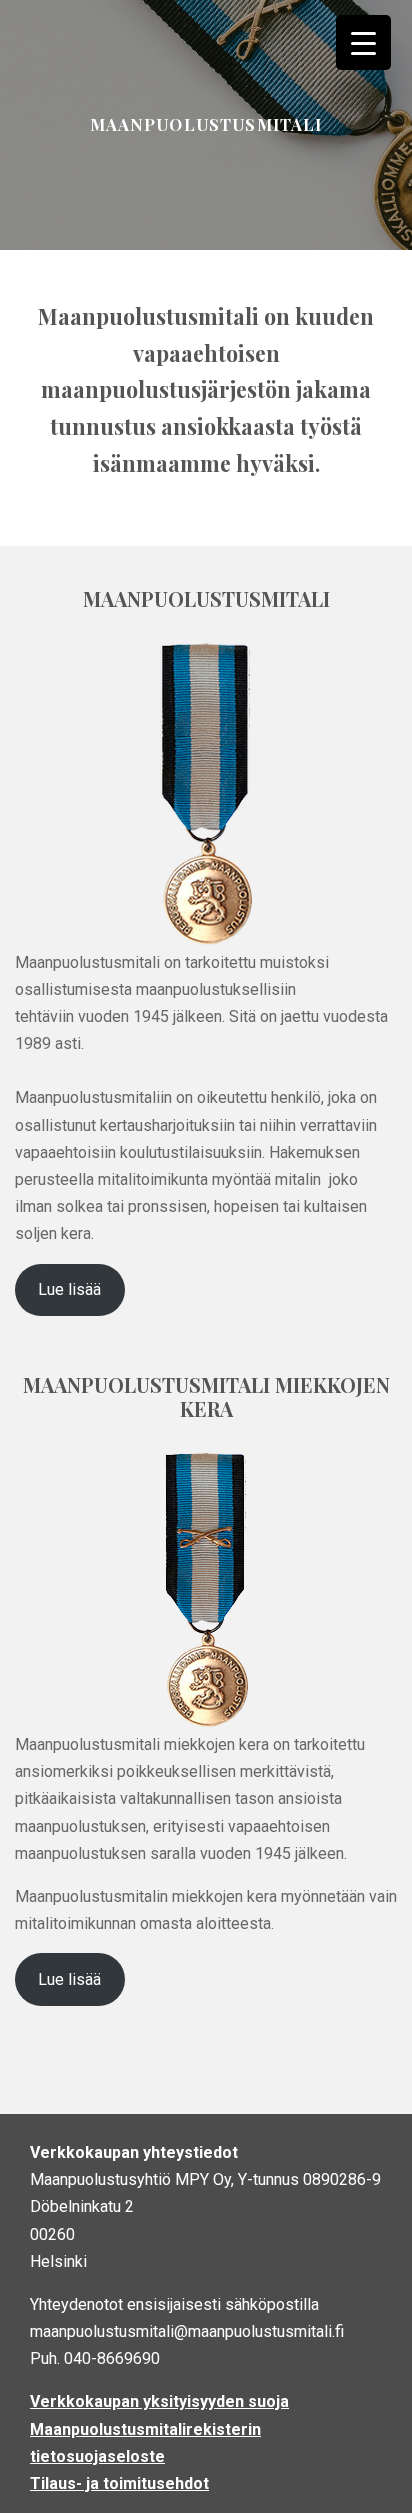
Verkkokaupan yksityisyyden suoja (159, 2401)
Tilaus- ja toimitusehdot (119, 2483)
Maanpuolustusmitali (206, 124)
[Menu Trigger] (363, 42)
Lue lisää (69, 1289)
